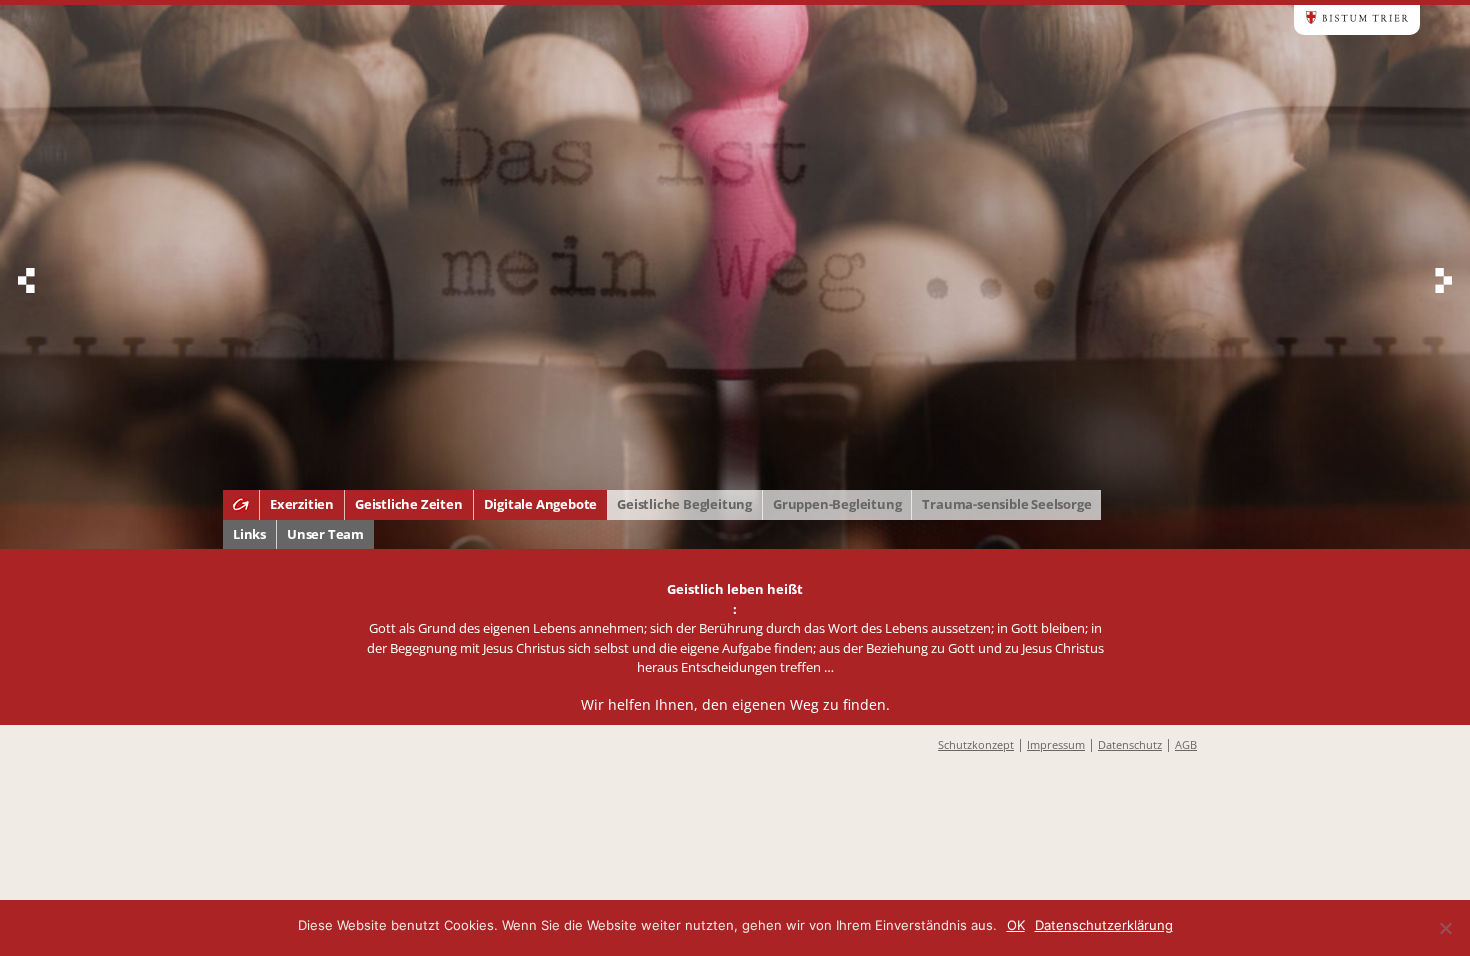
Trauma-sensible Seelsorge (1006, 504)
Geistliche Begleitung (684, 504)
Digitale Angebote (541, 504)
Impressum (1056, 744)
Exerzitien (302, 504)
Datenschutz (1130, 744)
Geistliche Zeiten (409, 504)
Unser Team (325, 534)
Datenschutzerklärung (1104, 925)
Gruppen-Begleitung (837, 504)
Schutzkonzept (976, 744)
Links (249, 534)
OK (1016, 925)
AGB (1186, 744)
